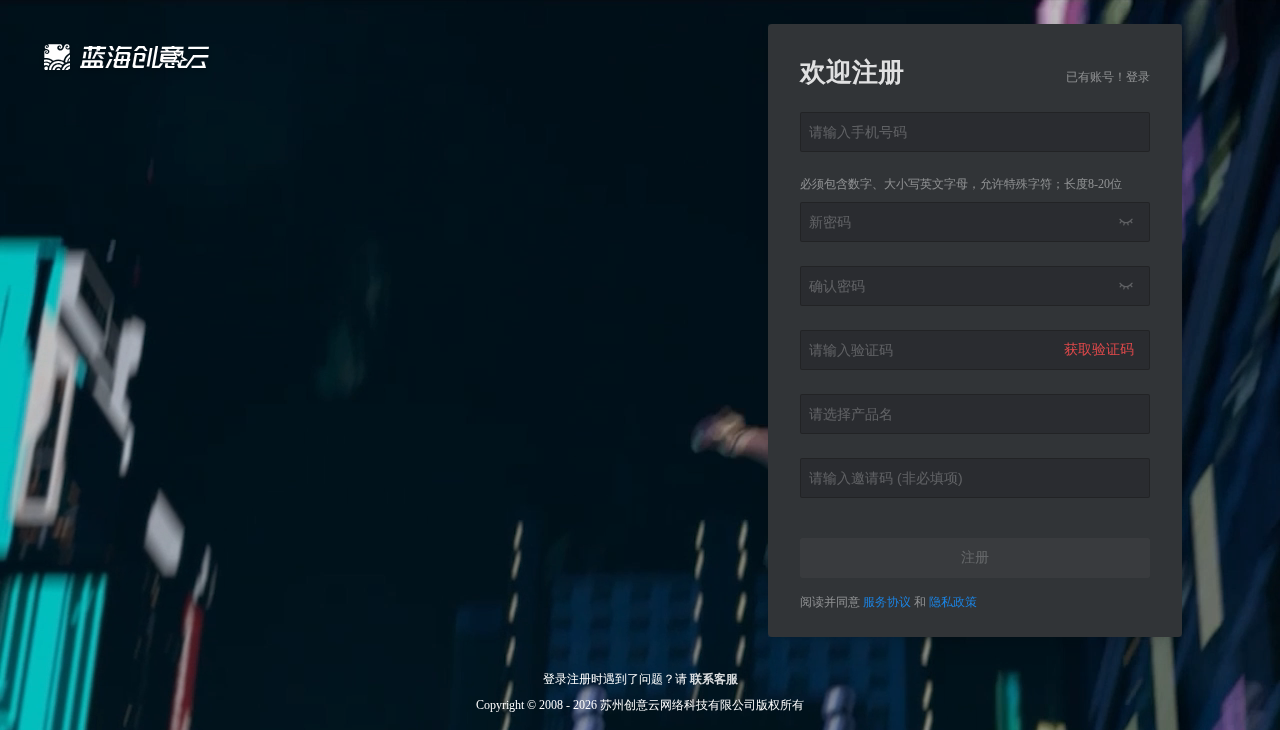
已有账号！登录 (1108, 77)
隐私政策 (953, 602)
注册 (975, 557)
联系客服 (714, 679)
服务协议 (888, 602)
